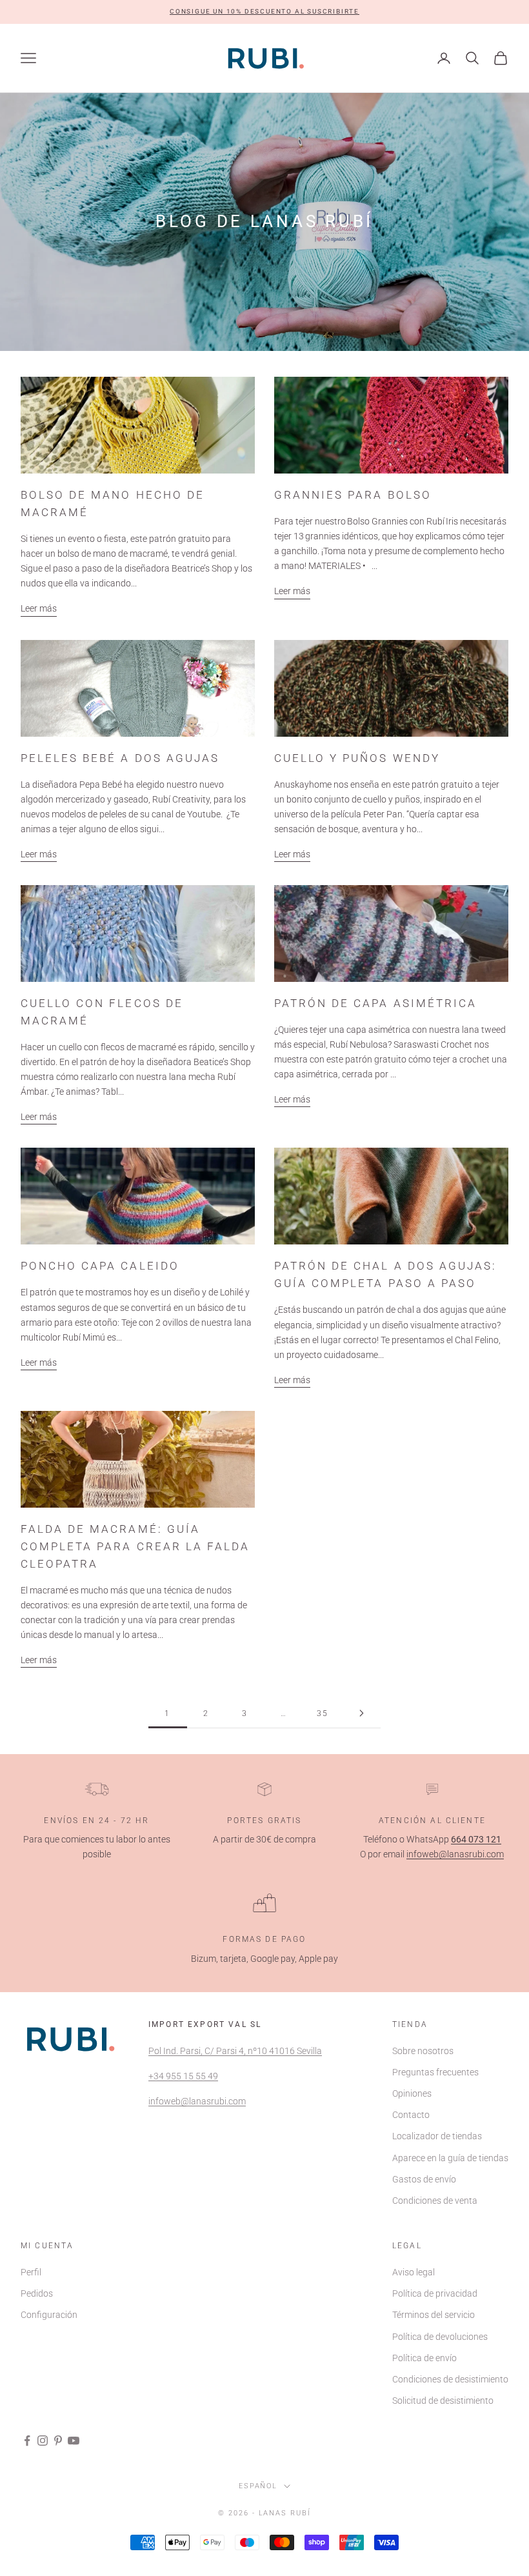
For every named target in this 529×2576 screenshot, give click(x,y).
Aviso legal (414, 2272)
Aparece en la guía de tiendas (450, 2158)
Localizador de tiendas (437, 2136)
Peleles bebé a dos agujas (120, 758)
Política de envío (424, 2358)
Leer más (39, 608)
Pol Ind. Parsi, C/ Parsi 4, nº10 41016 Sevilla (235, 2051)
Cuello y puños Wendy (357, 758)
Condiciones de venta (435, 2201)
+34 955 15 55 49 (183, 2076)
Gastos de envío (424, 2179)
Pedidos (37, 2293)
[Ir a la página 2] (361, 1713)
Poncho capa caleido (100, 1266)
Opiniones (412, 2093)
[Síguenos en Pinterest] (58, 2441)
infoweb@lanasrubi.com (455, 1854)
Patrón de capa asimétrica (375, 1003)
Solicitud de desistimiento (443, 2401)
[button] (264, 12)
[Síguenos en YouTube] (74, 2441)
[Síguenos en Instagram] (43, 2441)
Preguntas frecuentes (435, 2072)
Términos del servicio (434, 2315)
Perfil (31, 2272)
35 (323, 1713)
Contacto (411, 2115)
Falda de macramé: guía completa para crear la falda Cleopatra (135, 1546)
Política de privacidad (435, 2293)
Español (258, 2486)
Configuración (49, 2315)
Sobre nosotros (423, 2051)
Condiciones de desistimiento (450, 2379)
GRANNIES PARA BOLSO (353, 495)
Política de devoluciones (440, 2337)
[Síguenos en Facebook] (27, 2441)
